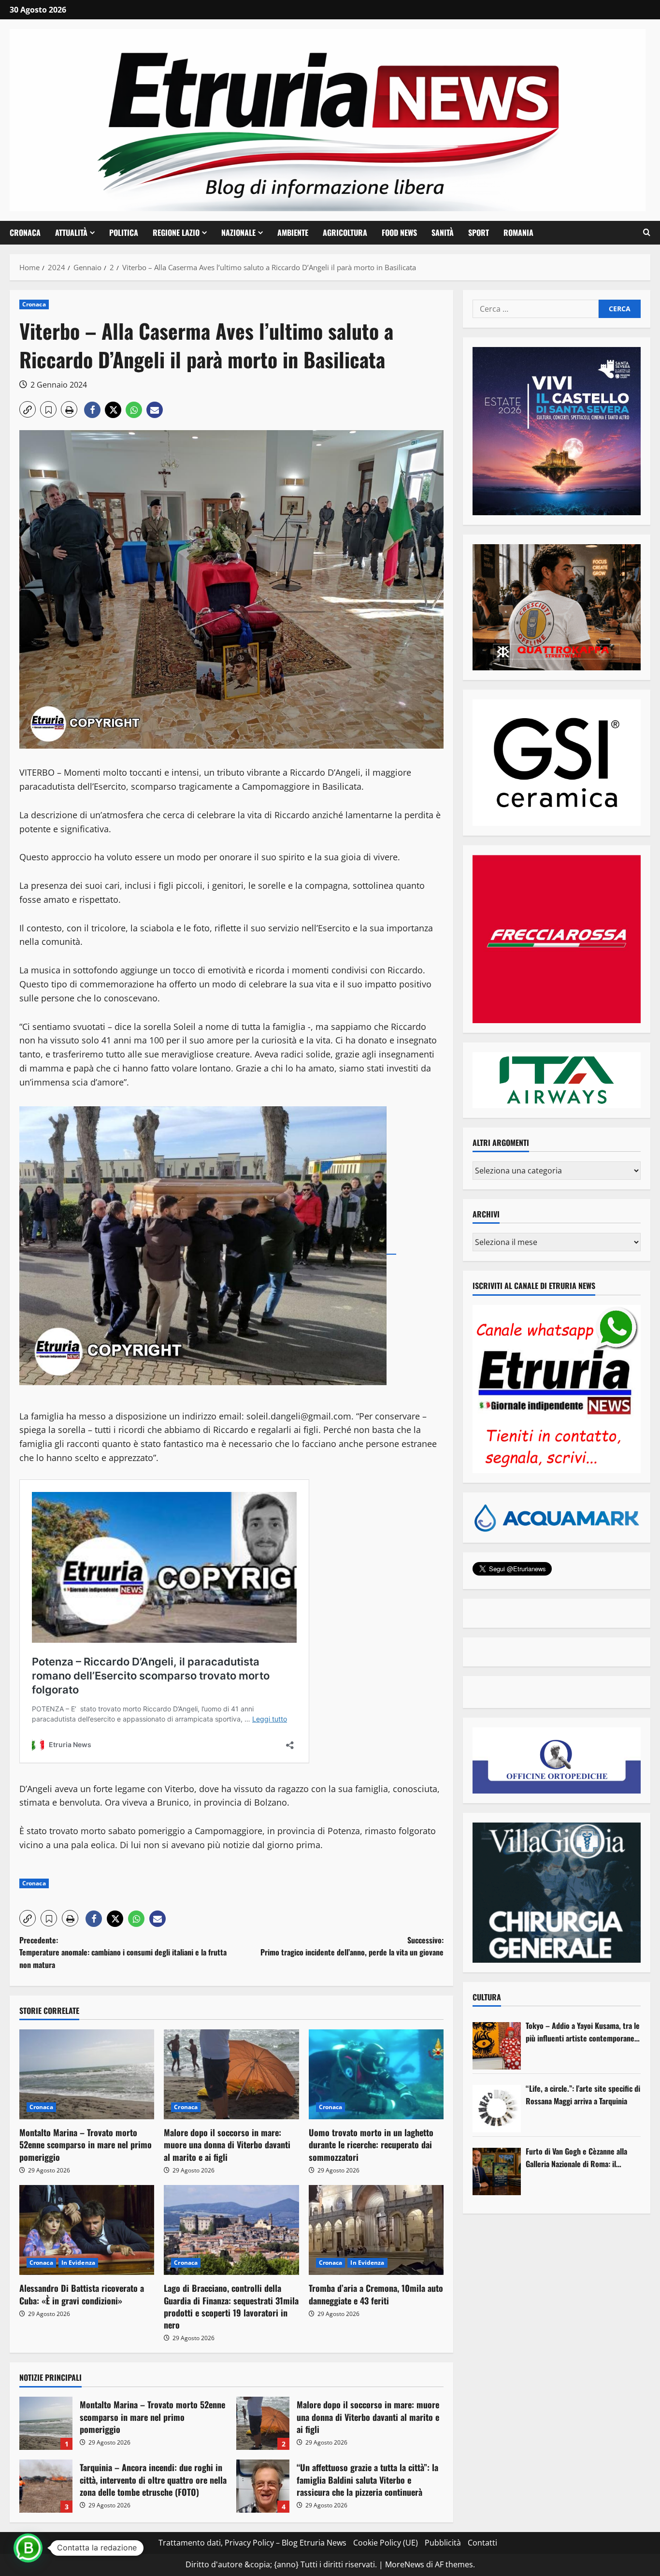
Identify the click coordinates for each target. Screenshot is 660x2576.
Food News (399, 232)
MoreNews (405, 2564)
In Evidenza (78, 2263)
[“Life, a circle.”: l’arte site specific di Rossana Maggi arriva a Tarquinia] (497, 2109)
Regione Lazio (176, 232)
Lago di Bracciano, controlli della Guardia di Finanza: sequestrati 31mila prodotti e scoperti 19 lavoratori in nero (231, 2306)
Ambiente (293, 232)
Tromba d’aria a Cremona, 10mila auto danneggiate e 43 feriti (376, 2294)
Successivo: (352, 1946)
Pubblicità (443, 2543)
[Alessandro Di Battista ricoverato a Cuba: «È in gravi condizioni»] (87, 2230)
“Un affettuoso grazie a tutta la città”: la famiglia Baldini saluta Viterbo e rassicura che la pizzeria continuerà (263, 2486)
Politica (124, 232)
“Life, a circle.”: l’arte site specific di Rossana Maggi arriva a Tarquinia (583, 2095)
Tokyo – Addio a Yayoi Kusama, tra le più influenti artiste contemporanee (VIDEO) (583, 2032)
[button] (647, 232)
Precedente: (123, 1952)
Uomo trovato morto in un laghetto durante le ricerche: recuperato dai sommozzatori (371, 2144)
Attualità (71, 232)
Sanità (443, 232)
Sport (479, 232)
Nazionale (238, 232)
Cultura (487, 1997)
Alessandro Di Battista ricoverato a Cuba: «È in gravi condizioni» (82, 2294)
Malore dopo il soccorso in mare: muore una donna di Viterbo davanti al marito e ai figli (227, 2144)
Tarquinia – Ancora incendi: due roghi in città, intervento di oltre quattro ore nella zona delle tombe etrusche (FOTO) (46, 2486)
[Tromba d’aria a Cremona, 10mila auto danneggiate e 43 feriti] (376, 2230)
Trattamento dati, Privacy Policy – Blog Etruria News (252, 2543)
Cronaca (25, 232)
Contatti (482, 2543)
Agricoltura (345, 232)
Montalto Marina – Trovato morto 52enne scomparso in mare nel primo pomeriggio (86, 2144)
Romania (518, 232)
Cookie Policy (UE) (386, 2543)
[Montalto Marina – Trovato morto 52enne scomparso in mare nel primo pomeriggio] (87, 2074)
